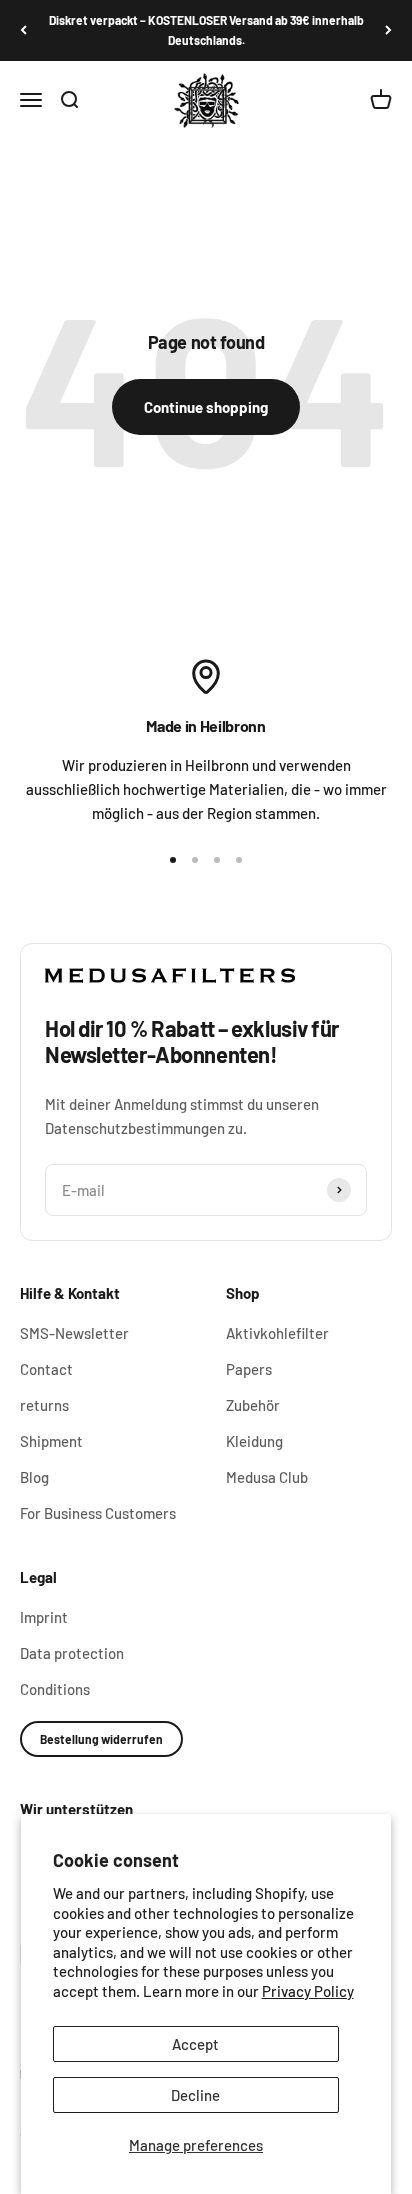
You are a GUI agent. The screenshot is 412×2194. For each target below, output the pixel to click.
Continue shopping (206, 407)
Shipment (51, 1441)
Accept (195, 2044)
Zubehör (253, 1405)
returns (44, 1405)
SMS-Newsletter (74, 1333)
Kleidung (254, 1441)
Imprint (44, 1617)
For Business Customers (98, 1513)
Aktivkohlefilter (277, 1333)
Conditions (55, 1689)
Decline (195, 2095)
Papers (249, 1369)
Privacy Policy (308, 1991)
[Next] (388, 30)
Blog (34, 1477)
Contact (46, 1369)
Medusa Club (267, 1477)
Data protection (72, 1653)
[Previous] (23, 30)
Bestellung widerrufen (101, 1739)
